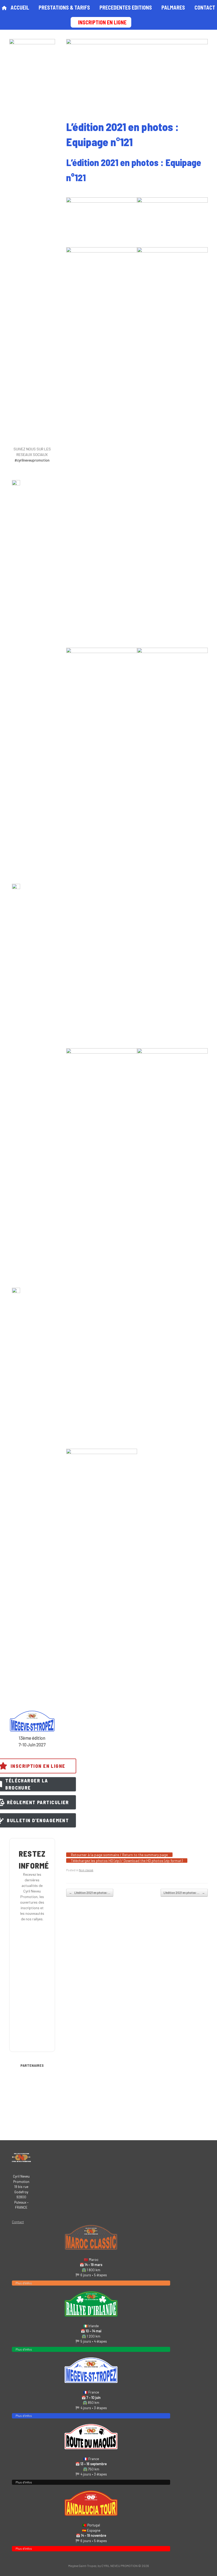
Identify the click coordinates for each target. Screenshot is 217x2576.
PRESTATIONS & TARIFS (64, 7)
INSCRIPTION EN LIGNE (102, 22)
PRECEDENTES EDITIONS (126, 7)
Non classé (86, 1870)
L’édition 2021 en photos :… (90, 1893)
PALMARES (173, 7)
